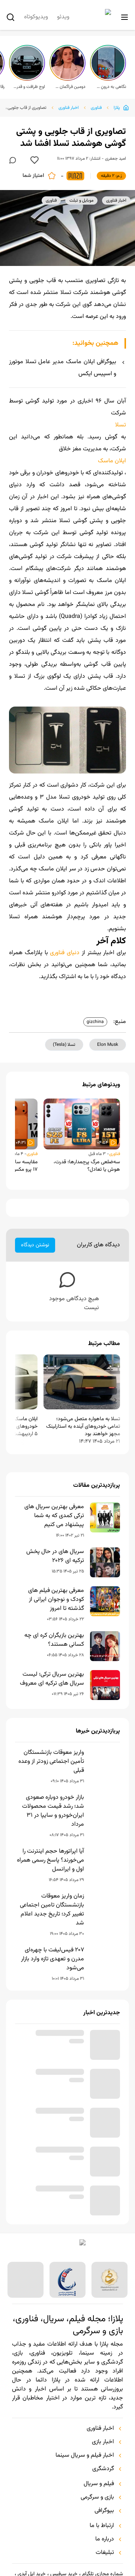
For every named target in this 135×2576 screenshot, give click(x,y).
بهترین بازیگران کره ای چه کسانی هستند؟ (54, 1640)
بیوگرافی (104, 2511)
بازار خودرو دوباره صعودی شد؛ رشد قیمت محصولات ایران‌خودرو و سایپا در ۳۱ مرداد (53, 1811)
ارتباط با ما (102, 2526)
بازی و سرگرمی (97, 2497)
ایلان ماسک (112, 461)
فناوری (96, 108)
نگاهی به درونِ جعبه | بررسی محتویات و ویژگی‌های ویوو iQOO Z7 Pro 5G (110, 87)
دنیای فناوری (65, 953)
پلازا (117, 108)
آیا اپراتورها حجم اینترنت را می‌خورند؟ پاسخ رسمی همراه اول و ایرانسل (50, 1860)
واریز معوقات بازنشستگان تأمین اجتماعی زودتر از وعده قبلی (51, 1762)
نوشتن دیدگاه (35, 1245)
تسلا (121, 425)
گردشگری (103, 2469)
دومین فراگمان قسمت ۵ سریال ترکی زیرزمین (70, 87)
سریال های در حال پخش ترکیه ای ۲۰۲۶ (55, 1556)
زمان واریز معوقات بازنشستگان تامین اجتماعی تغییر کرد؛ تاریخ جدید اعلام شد (52, 1910)
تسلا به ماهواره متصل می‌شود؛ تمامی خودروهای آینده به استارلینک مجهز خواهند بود (83, 1427)
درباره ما (105, 2539)
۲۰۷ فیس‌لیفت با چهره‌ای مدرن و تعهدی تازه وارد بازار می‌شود (52, 1959)
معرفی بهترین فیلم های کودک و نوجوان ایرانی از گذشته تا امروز (56, 1600)
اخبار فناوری (69, 108)
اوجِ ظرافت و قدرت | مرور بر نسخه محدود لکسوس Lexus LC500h (29, 87)
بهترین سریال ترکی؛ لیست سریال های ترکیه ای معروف (52, 1679)
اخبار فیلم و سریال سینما (85, 2456)
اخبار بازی (103, 2442)
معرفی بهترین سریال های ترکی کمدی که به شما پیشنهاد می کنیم (54, 1516)
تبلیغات (105, 2553)
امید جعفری (115, 159)
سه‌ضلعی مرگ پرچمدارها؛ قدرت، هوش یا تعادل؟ (87, 1166)
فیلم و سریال (99, 2484)
